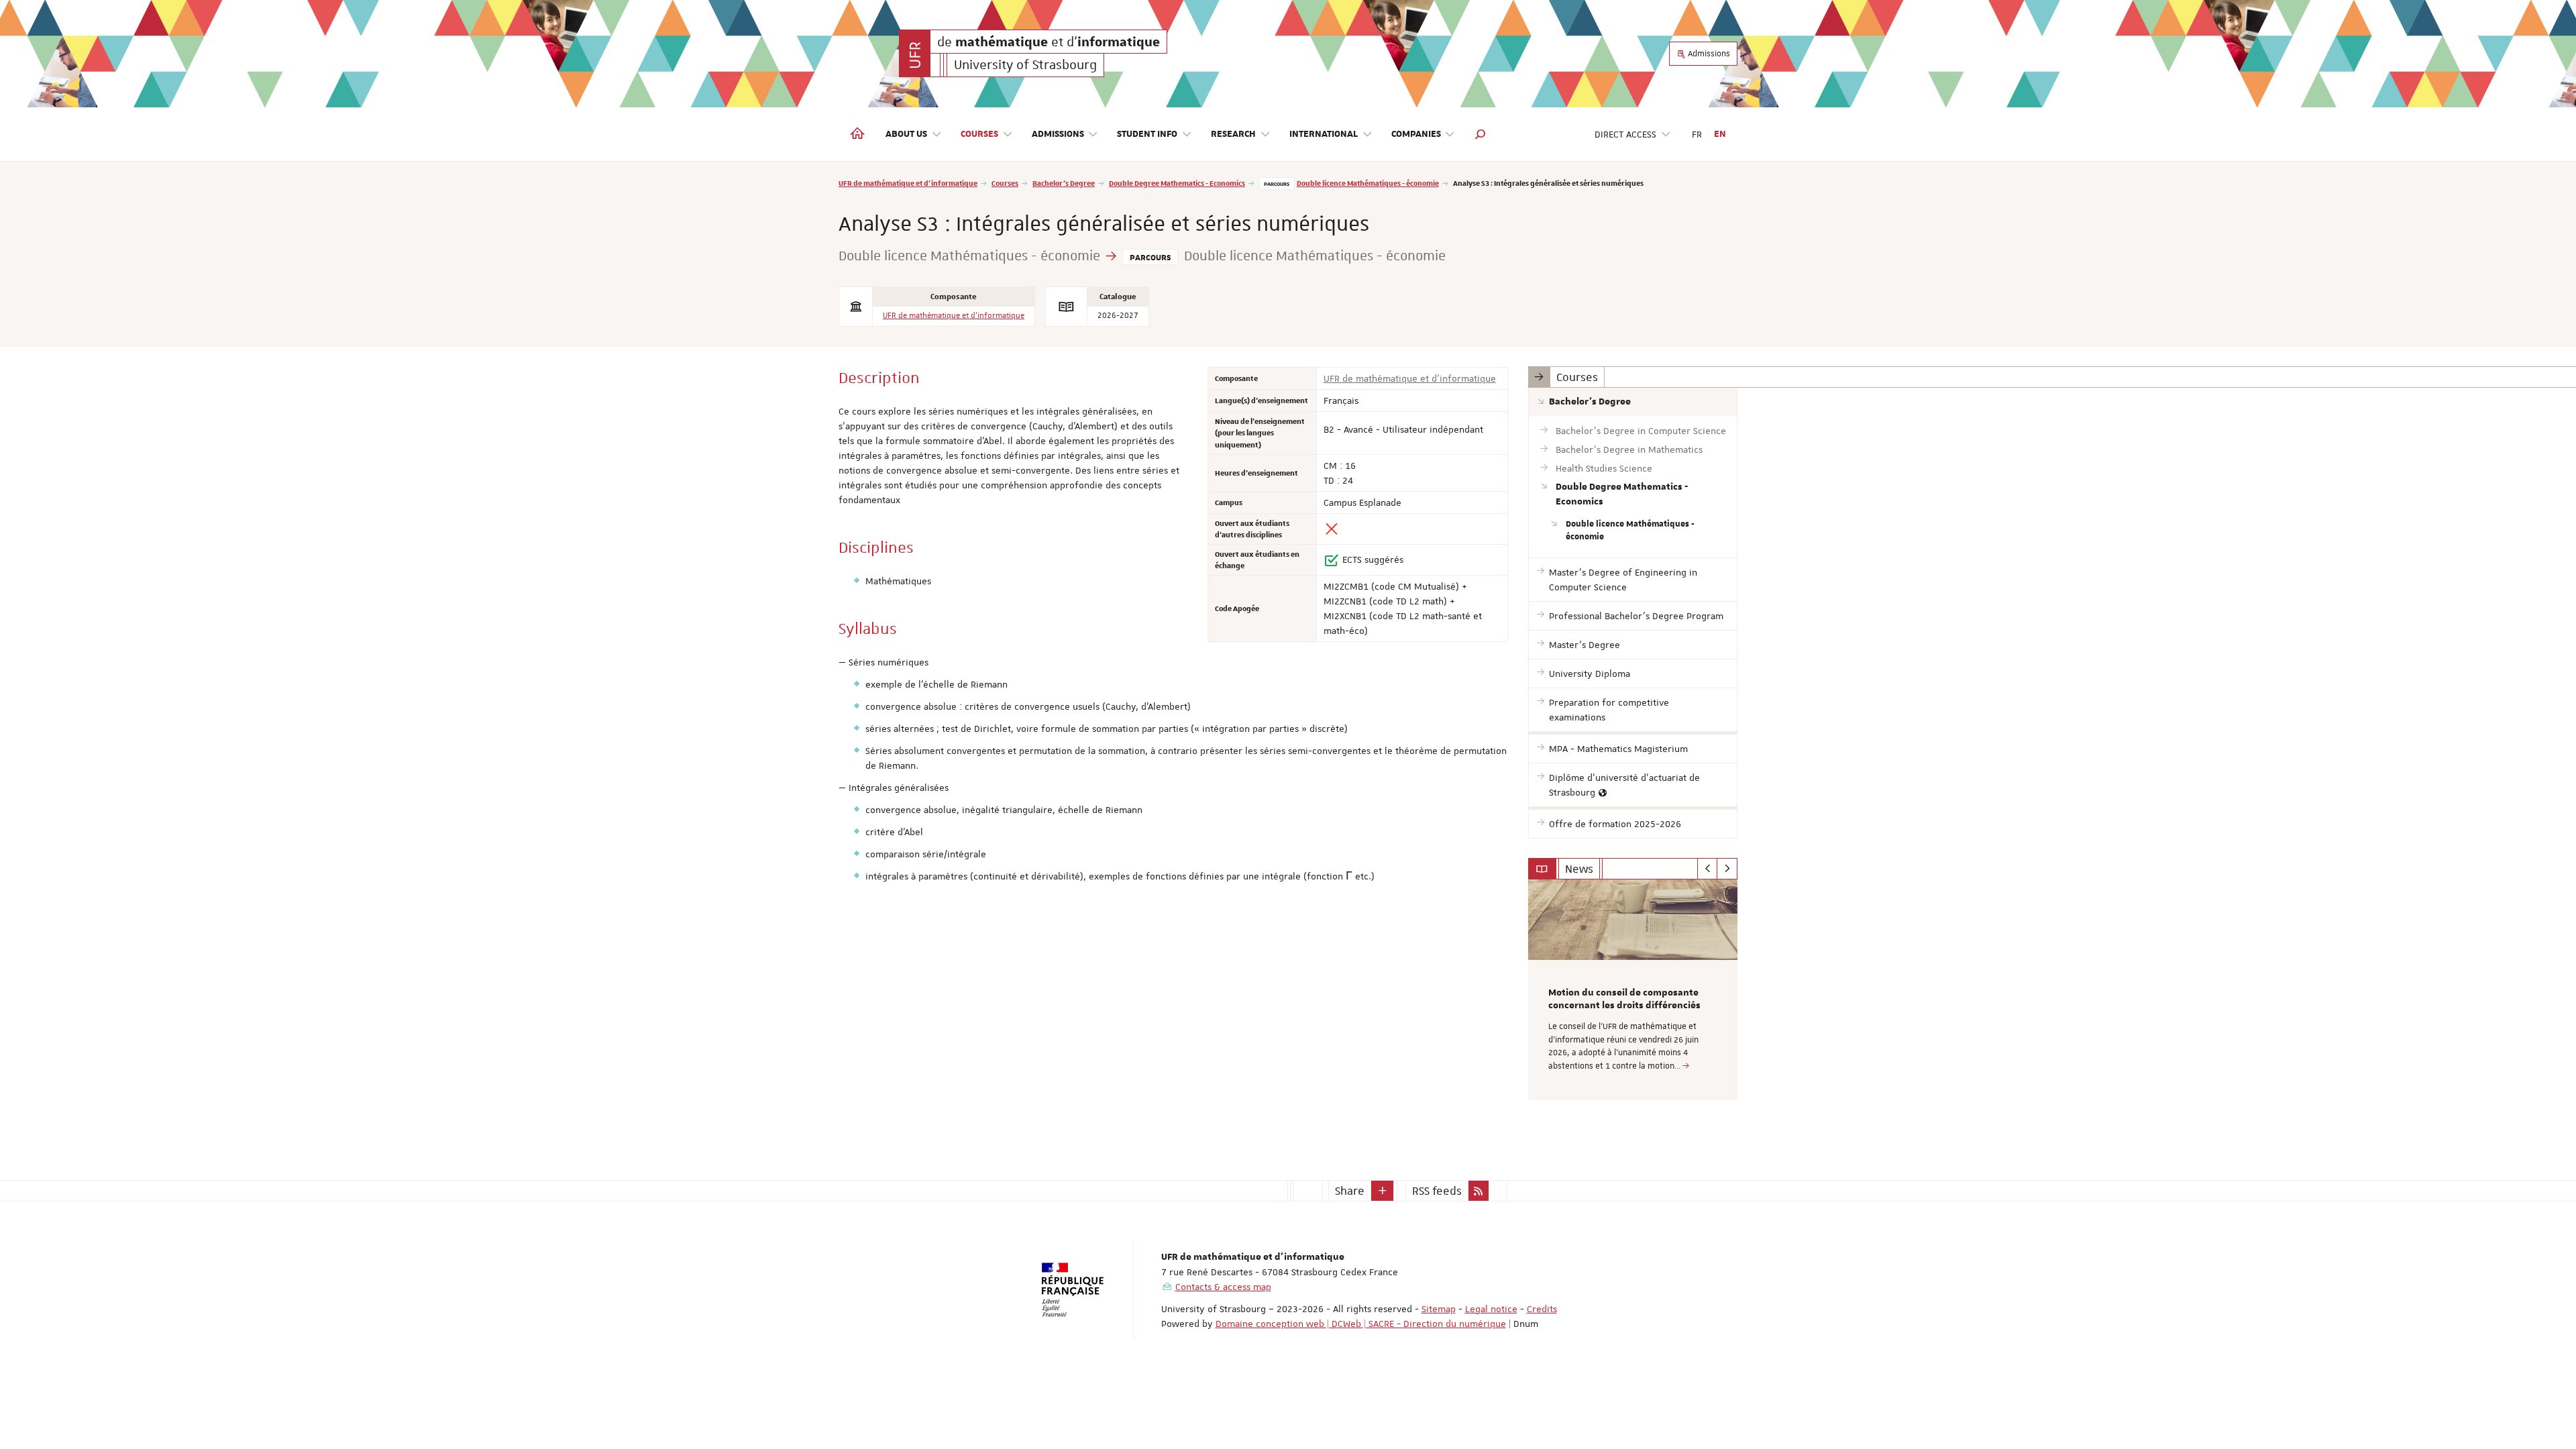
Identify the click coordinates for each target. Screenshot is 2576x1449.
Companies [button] (1416, 134)
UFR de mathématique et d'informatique (908, 183)
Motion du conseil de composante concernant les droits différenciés (1624, 1000)
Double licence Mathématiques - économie (1368, 183)
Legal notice (1491, 1309)
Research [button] (1233, 134)
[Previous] (1708, 869)
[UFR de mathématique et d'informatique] (915, 53)
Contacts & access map (1223, 1287)
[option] (1633, 990)
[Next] (1727, 869)
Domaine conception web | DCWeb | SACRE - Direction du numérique (1361, 1324)
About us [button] (906, 134)
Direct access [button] (1625, 134)
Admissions (1708, 54)
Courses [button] (979, 134)
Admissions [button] (1058, 134)
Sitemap (1439, 1309)
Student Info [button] (1147, 134)
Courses (1005, 183)
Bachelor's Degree (1064, 183)
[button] (1481, 134)
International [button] (1324, 134)
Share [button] (1350, 1191)
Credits (1542, 1309)
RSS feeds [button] (1437, 1191)
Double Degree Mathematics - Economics (1177, 183)
